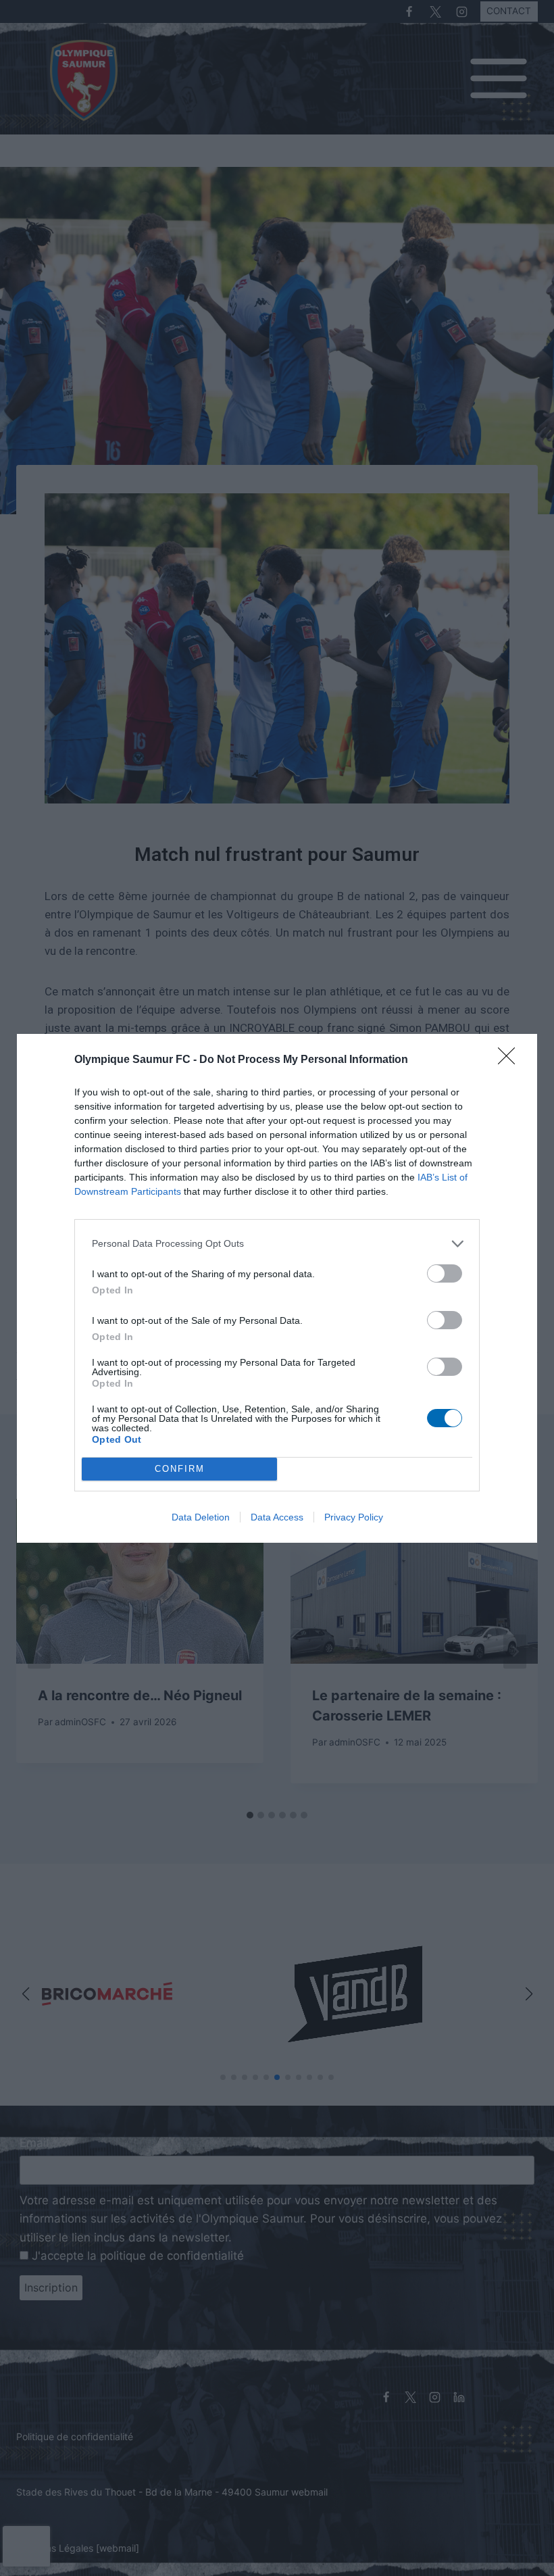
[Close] (511, 1060)
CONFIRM (180, 1469)
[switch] (445, 1273)
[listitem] (277, 1244)
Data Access (277, 1517)
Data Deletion (201, 1517)
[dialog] (277, 1288)
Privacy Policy (354, 1517)
